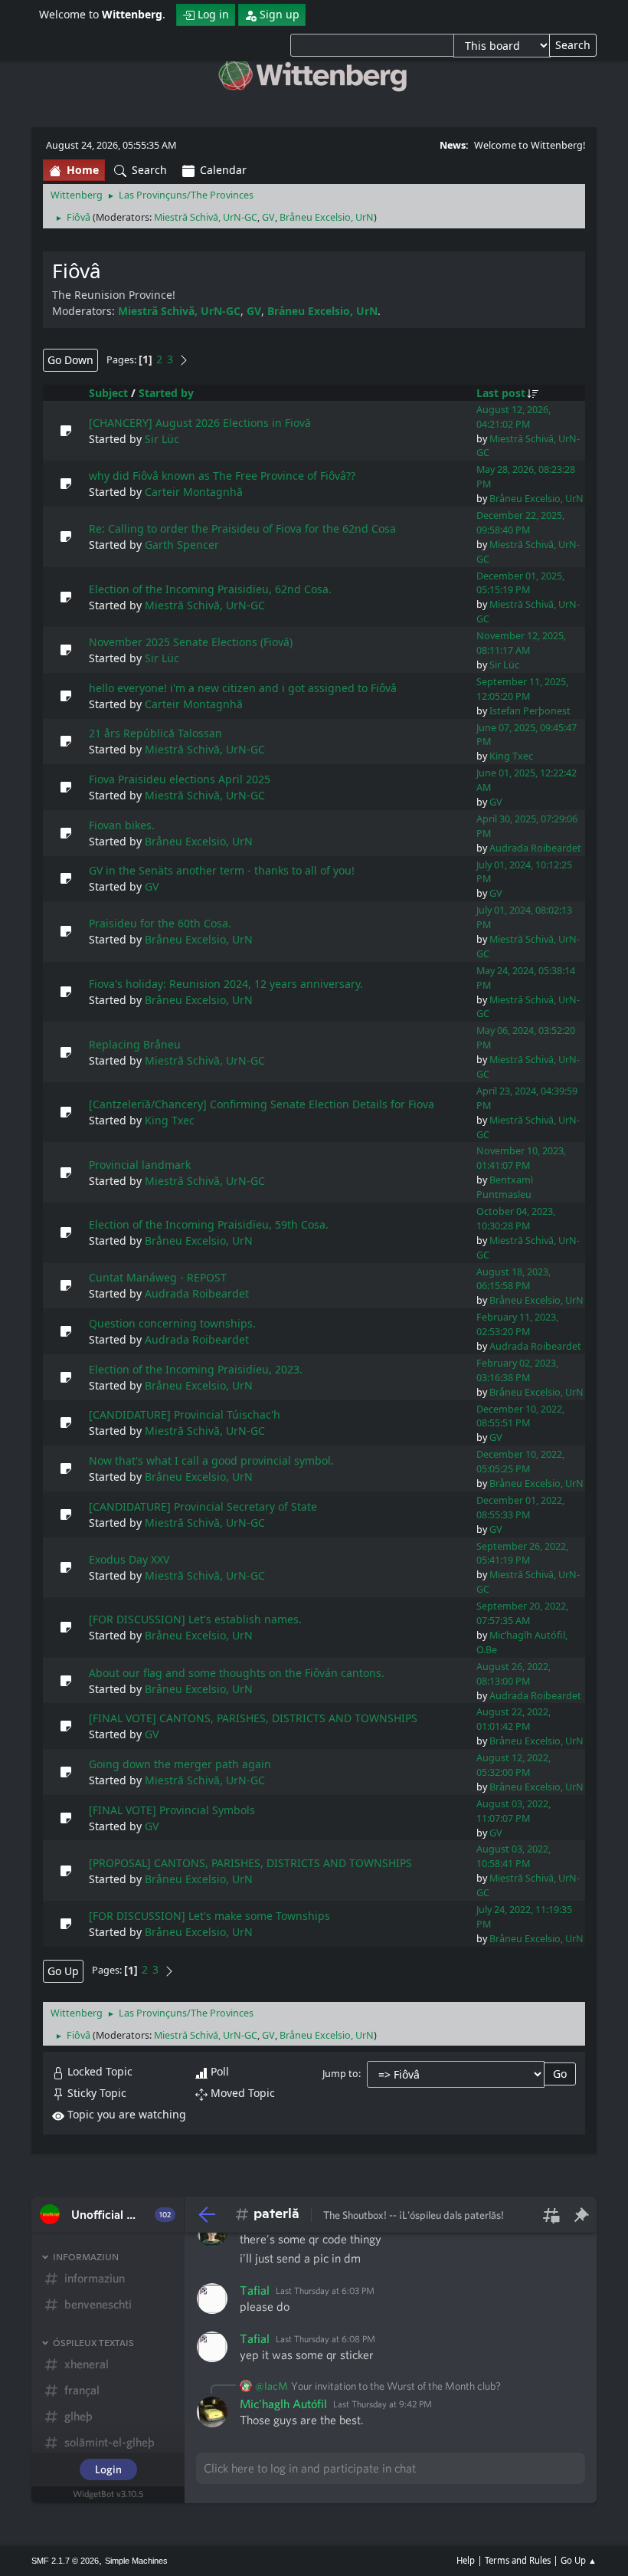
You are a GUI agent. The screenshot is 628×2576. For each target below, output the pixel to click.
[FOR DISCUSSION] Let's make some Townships (209, 1916)
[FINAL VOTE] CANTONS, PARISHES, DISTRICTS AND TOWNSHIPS (253, 1718)
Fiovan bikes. (122, 825)
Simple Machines (136, 2561)
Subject (108, 393)
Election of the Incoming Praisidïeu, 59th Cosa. (209, 1224)
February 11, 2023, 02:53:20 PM (517, 1324)
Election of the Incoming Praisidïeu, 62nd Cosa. (210, 589)
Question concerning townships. (172, 1323)
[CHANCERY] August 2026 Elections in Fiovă (200, 423)
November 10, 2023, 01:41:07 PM (521, 1158)
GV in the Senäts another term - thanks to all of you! (222, 870)
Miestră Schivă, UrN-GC (206, 217)
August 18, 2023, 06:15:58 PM (514, 1279)
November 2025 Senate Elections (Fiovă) (191, 642)
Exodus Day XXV (129, 1559)
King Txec (511, 756)
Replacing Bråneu (135, 1044)
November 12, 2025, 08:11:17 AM (521, 643)
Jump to (340, 2074)
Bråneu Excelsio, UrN (327, 217)
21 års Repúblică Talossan (155, 733)
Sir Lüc (162, 439)
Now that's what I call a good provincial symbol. (211, 1460)
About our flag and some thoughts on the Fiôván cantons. (237, 1673)
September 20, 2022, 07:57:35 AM (522, 1613)
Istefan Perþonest (530, 711)
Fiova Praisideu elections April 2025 (180, 779)
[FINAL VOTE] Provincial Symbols (172, 1810)
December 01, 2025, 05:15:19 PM (520, 583)
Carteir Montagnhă (194, 492)
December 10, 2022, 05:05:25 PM (520, 1462)
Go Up (63, 1971)
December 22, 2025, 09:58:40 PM (520, 523)
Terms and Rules (518, 2560)
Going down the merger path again (180, 1764)
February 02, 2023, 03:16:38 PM (517, 1370)
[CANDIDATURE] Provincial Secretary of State (203, 1506)
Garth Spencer (182, 545)
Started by (166, 393)
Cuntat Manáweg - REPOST (158, 1277)
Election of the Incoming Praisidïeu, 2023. (196, 1369)
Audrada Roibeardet (535, 848)
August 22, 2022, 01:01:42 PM (514, 1719)
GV (268, 217)
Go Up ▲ (579, 2560)
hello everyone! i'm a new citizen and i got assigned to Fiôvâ (243, 688)
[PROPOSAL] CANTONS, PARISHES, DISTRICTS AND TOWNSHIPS (250, 1863)
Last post (501, 393)
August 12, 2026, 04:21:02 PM (514, 417)
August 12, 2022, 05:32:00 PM (514, 1765)
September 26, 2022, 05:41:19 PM (522, 1554)
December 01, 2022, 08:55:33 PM (520, 1508)
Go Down (70, 360)
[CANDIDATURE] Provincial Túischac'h (185, 1414)
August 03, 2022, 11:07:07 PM (514, 1811)
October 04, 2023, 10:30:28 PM (516, 1219)
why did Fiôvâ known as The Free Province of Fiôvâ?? (222, 476)
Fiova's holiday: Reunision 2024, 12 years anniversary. (226, 984)
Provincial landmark (140, 1165)
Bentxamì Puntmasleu (505, 1187)
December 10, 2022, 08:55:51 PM (520, 1416)
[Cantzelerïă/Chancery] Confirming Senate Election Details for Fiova (262, 1104)
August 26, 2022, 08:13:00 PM (514, 1674)
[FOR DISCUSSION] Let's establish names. (195, 1619)
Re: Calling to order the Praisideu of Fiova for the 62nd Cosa (242, 528)
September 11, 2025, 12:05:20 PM (522, 689)
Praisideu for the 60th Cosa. (160, 923)
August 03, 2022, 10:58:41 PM (514, 1856)
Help (466, 2560)
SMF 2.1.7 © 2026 (65, 2561)
